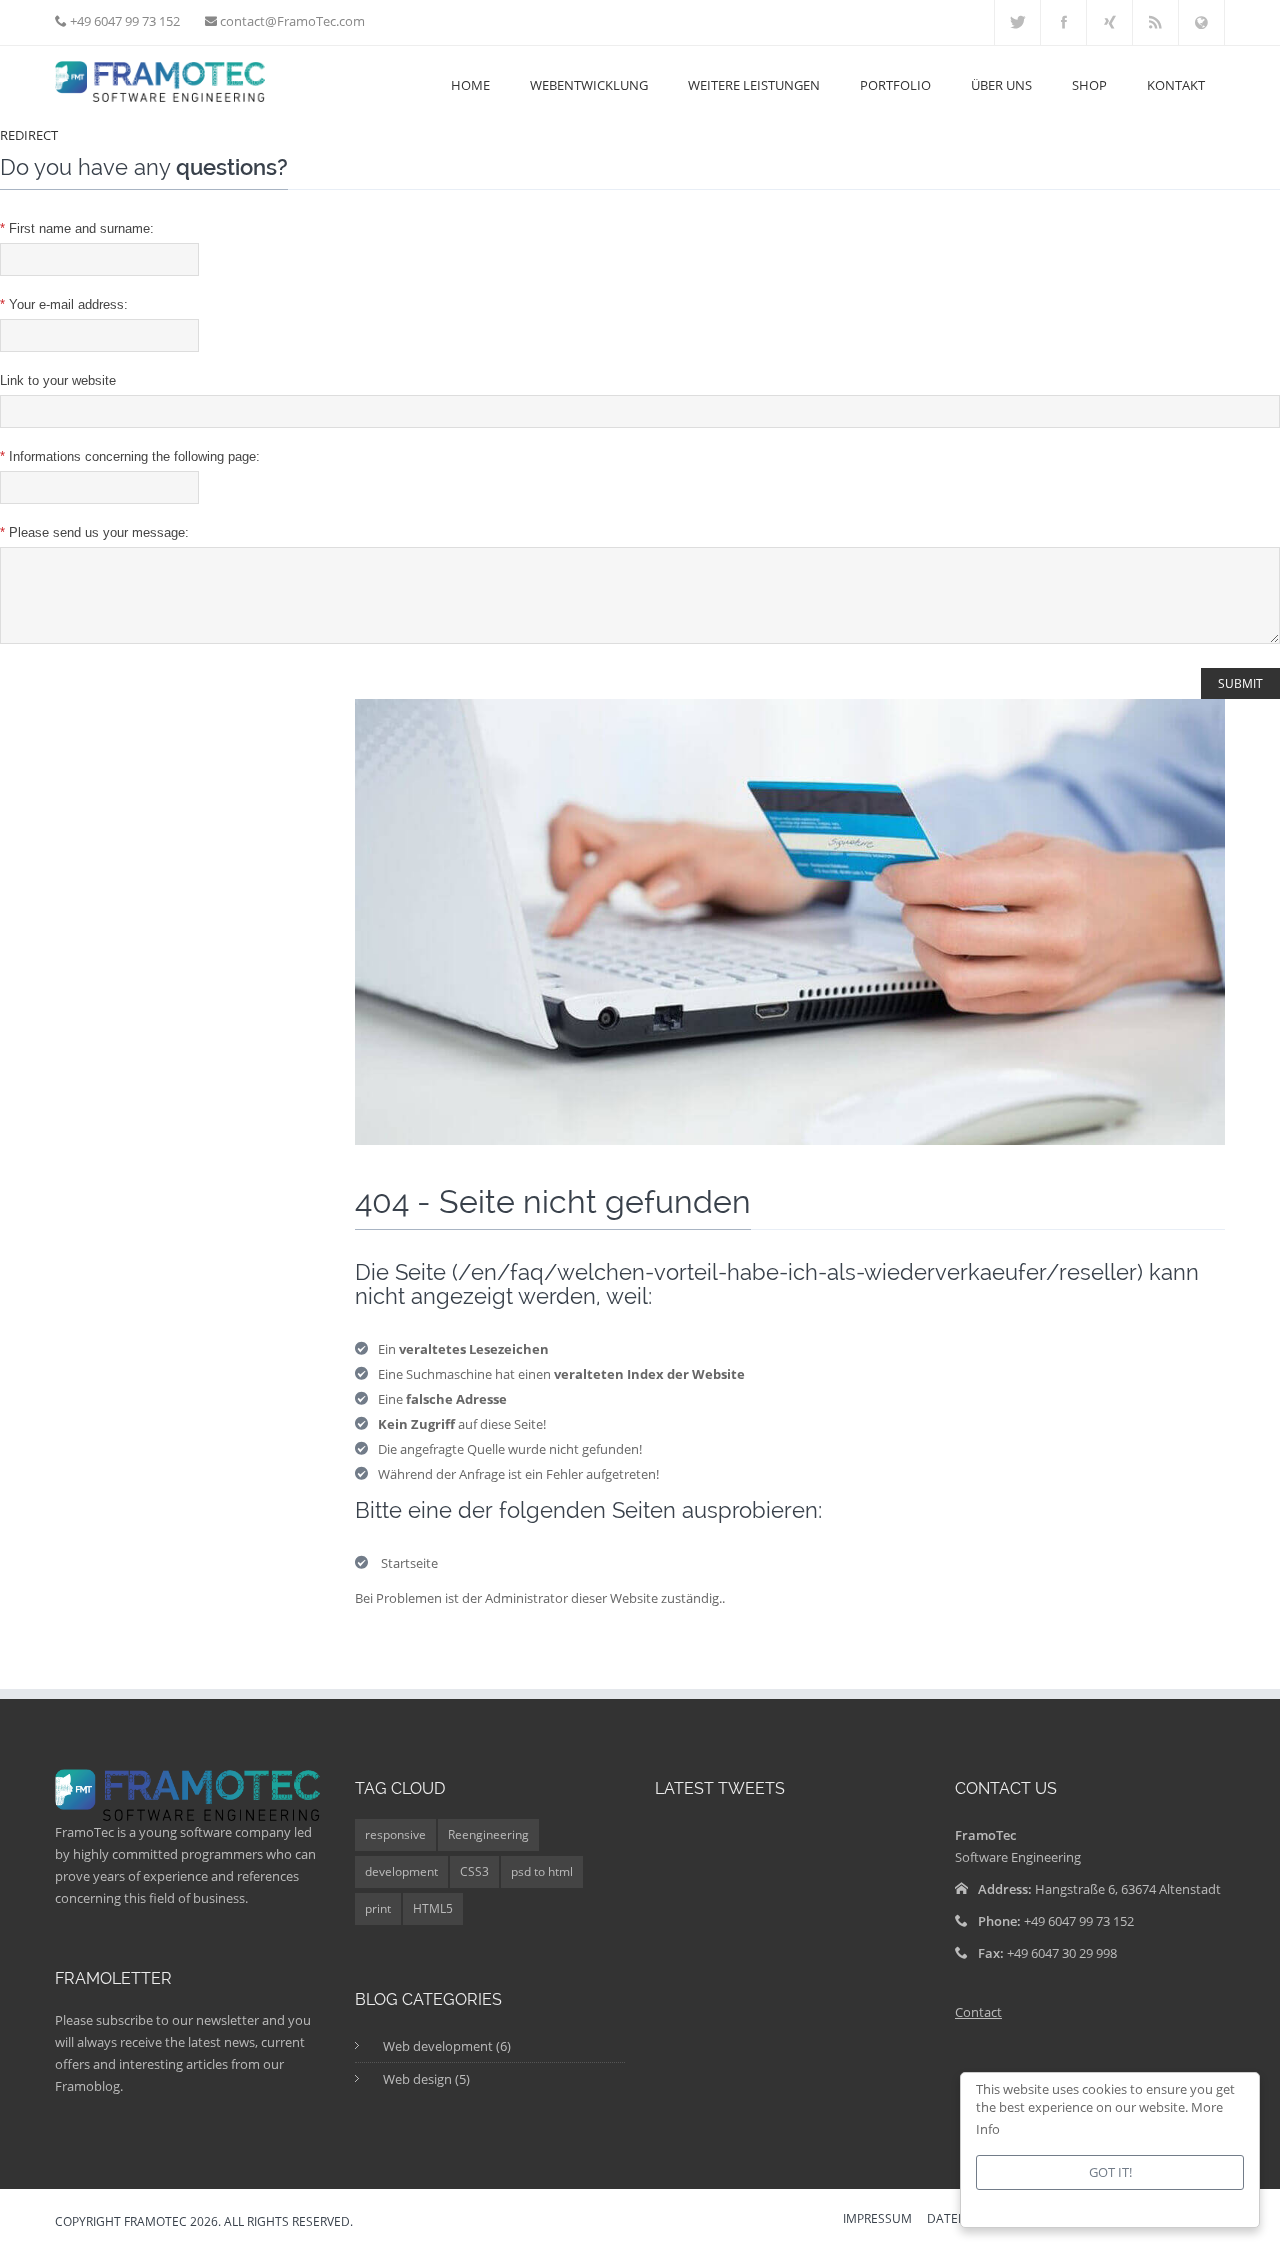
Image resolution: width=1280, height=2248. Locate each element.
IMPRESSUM (877, 2220)
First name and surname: (77, 228)
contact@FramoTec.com (291, 21)
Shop (1089, 85)
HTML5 (433, 1908)
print (378, 1908)
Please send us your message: (94, 532)
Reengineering (488, 1834)
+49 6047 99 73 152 (123, 21)
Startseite (409, 1563)
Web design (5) (426, 2079)
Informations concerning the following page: (130, 456)
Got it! (1110, 2172)
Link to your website (58, 380)
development (401, 1871)
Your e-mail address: (64, 304)
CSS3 (474, 1871)
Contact (978, 2012)
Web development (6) (447, 2046)
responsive (395, 1834)
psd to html (542, 1871)
